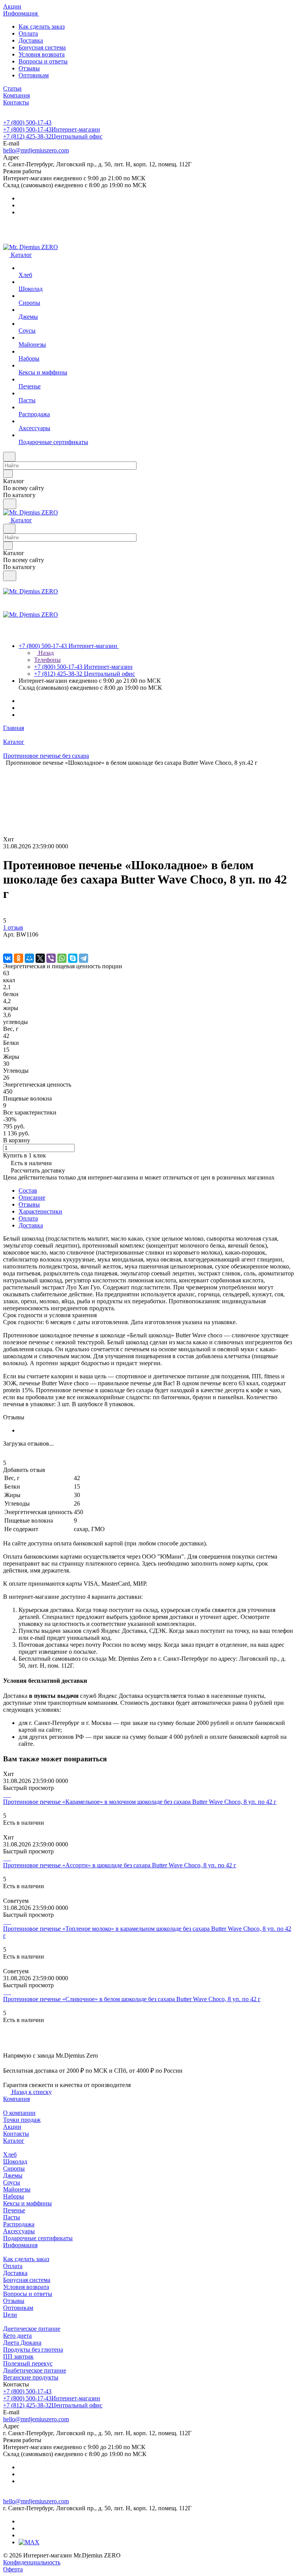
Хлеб (10, 2155)
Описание (32, 1197)
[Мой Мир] (29, 958)
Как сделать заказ (42, 26)
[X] (40, 958)
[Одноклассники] (19, 958)
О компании (19, 2113)
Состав (28, 1191)
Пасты (12, 2217)
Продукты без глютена (33, 2350)
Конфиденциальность (32, 2562)
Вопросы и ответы (43, 61)
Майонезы (17, 2189)
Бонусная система (42, 47)
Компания (16, 2099)
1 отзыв (13, 927)
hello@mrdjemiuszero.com (36, 150)
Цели (10, 2315)
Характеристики (40, 1211)
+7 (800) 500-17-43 (27, 122)
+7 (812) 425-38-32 (53, 136)
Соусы (12, 2182)
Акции (12, 2127)
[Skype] (73, 958)
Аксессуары (19, 2231)
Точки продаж (22, 2120)
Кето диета (17, 2336)
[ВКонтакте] (8, 958)
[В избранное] (7, 942)
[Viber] (51, 958)
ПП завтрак (18, 2356)
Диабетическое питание (35, 2370)
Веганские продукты (31, 2377)
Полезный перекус (28, 2363)
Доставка (31, 40)
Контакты (16, 2134)
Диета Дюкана (22, 2343)
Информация (20, 2245)
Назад (45, 653)
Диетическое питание (32, 2329)
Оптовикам (34, 75)
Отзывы (29, 68)
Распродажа (19, 2224)
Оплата (28, 33)
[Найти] (10, 504)
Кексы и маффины (27, 2203)
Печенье (14, 2210)
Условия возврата (42, 54)
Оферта (13, 2569)
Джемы (13, 2175)
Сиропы (14, 2168)
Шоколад (15, 2161)
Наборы (14, 2196)
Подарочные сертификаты (38, 2238)
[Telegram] (84, 958)
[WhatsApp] (62, 958)
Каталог (14, 2141)
